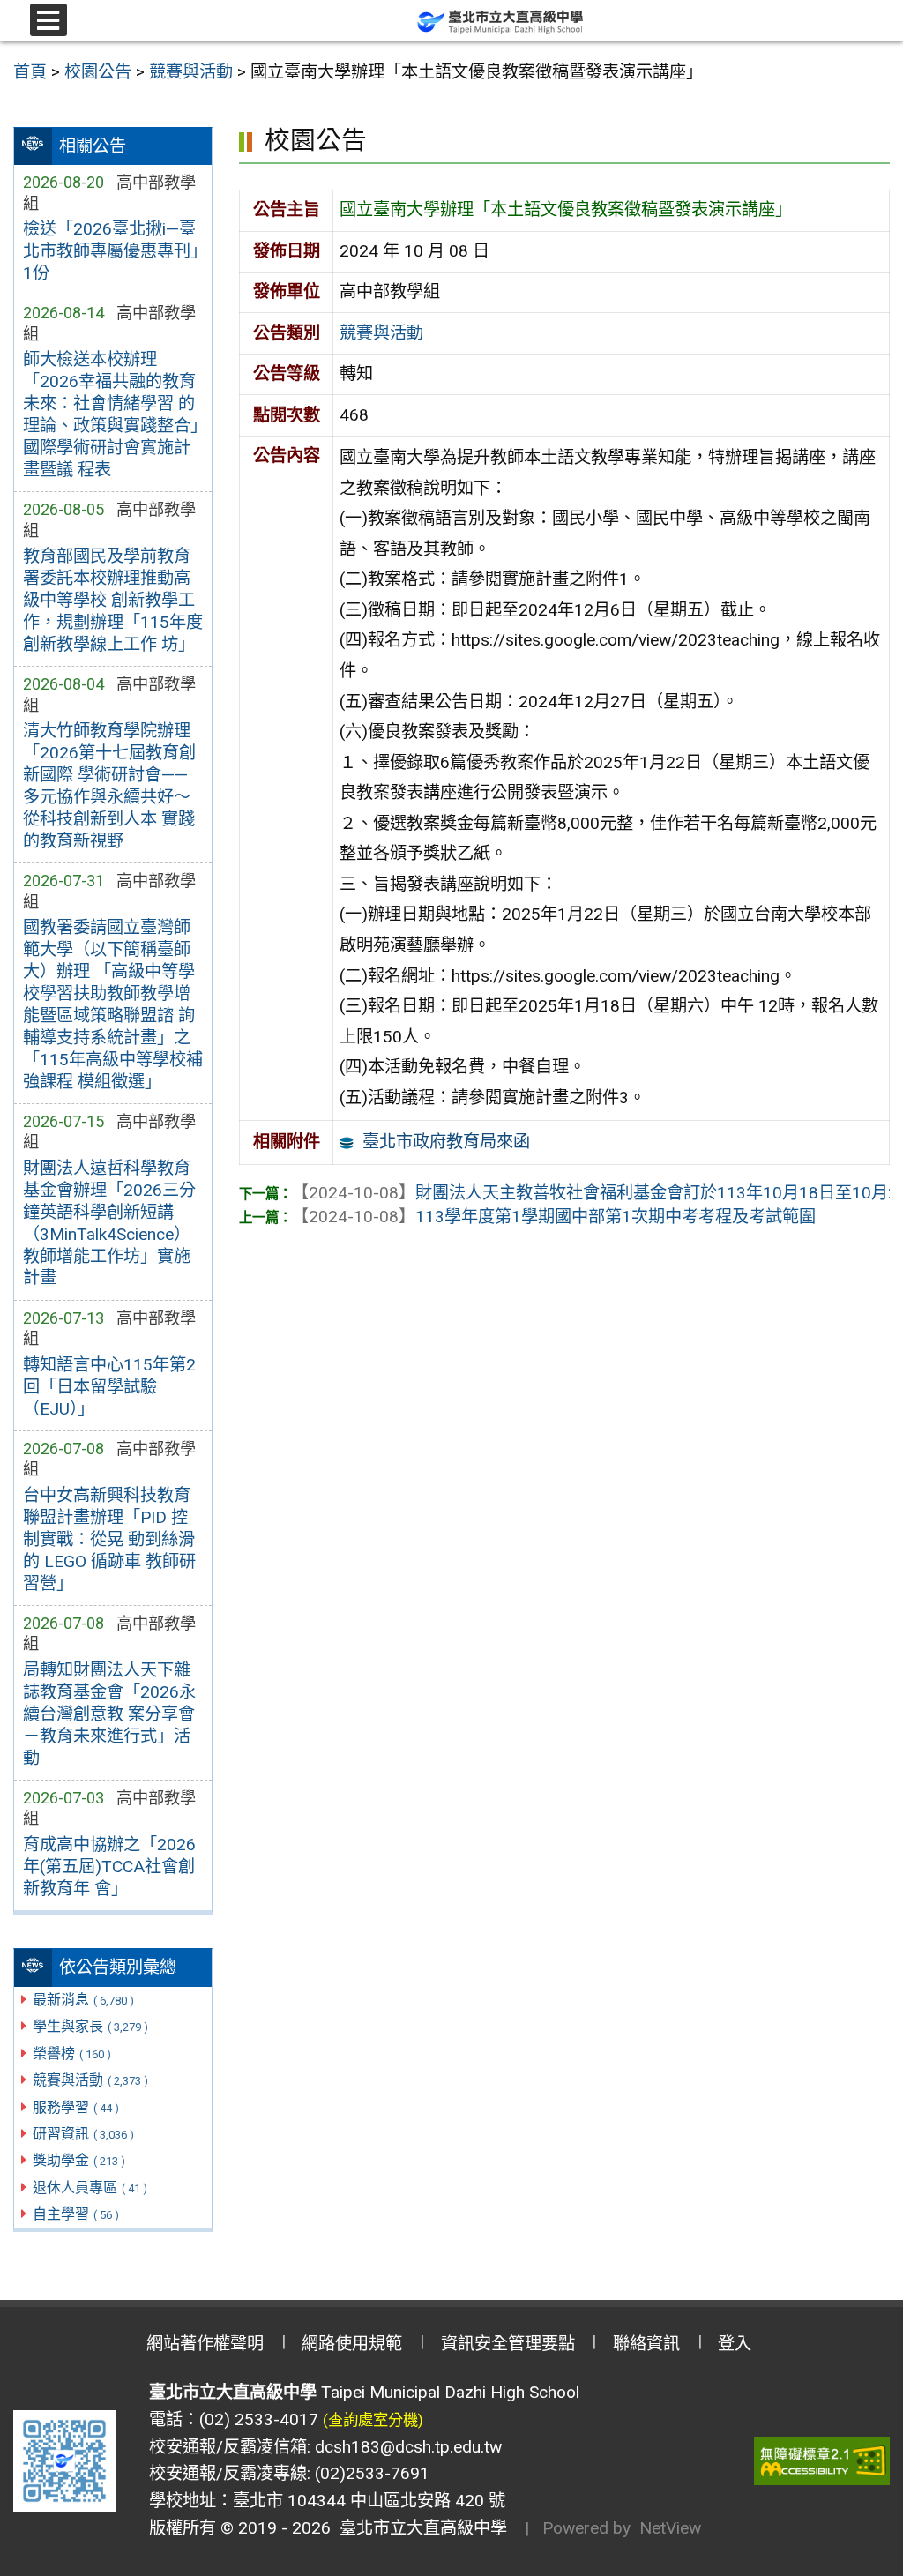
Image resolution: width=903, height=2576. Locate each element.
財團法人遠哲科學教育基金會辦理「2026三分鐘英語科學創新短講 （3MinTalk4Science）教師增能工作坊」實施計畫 (109, 1223)
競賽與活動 (90, 2080)
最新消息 (83, 2000)
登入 (735, 2344)
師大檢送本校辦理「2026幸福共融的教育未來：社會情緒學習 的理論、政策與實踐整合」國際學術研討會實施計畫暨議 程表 (111, 414)
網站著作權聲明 (205, 2344)
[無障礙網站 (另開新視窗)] (822, 2461)
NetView (670, 2528)
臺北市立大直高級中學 (419, 2528)
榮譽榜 (72, 2053)
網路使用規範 (352, 2344)
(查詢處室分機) (373, 2420)
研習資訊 (83, 2134)
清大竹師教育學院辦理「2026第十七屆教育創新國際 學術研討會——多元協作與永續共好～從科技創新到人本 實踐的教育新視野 (109, 786)
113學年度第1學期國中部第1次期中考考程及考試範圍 (554, 1217)
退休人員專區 (90, 2188)
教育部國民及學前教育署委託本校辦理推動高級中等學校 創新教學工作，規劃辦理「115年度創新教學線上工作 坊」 (113, 600)
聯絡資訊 (646, 2344)
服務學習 (76, 2107)
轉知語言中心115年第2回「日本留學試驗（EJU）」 (109, 1387)
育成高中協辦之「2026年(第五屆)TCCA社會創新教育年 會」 (109, 1867)
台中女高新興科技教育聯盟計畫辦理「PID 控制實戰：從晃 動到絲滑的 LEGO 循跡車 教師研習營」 (109, 1539)
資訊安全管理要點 (508, 2344)
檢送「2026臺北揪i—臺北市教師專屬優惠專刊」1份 (111, 251)
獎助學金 (79, 2160)
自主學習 (76, 2214)
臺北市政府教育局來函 (446, 1142)
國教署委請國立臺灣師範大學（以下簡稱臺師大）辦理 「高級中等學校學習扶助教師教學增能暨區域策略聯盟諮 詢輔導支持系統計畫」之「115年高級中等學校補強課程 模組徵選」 (113, 1004)
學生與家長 (90, 2026)
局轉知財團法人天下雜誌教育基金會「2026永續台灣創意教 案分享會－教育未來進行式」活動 (109, 1714)
